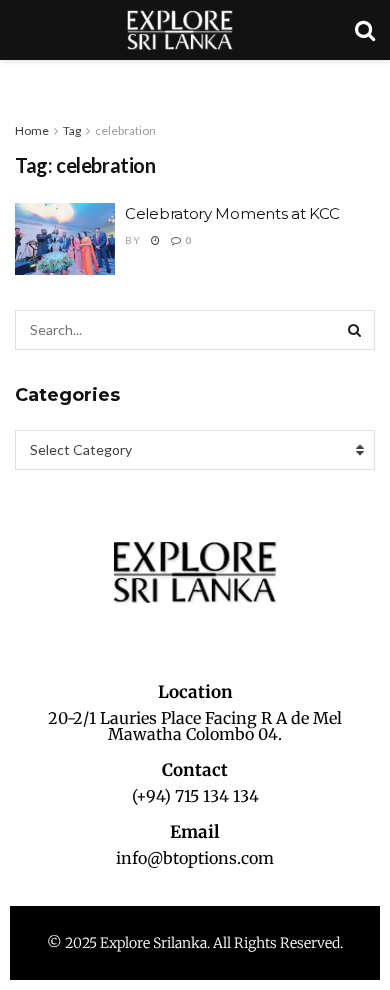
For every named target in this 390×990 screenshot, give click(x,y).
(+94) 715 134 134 (195, 796)
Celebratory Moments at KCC (232, 213)
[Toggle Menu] (26, 80)
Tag (72, 130)
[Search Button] (355, 330)
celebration (125, 130)
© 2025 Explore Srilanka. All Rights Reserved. (195, 943)
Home (32, 130)
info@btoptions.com (195, 858)
